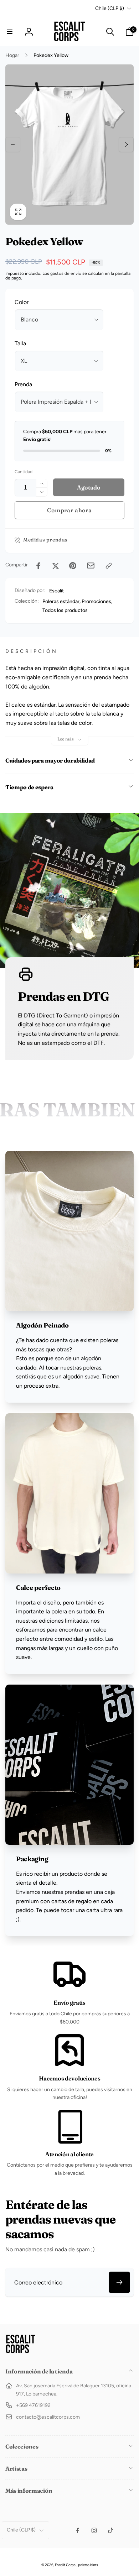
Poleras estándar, (61, 601)
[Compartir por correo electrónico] (91, 566)
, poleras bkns (87, 2565)
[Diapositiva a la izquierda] (13, 145)
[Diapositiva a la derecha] (126, 145)
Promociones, (97, 601)
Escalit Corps (65, 2565)
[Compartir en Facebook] (38, 566)
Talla (20, 343)
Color (22, 302)
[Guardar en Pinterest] (73, 566)
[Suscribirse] (119, 2282)
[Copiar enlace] (109, 566)
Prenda (23, 384)
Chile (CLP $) (110, 8)
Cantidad (24, 472)
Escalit (56, 591)
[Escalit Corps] (20, 2352)
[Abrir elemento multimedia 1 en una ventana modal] (69, 145)
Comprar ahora (69, 510)
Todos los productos (65, 610)
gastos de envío (66, 273)
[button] (10, 32)
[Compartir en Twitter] (56, 566)
